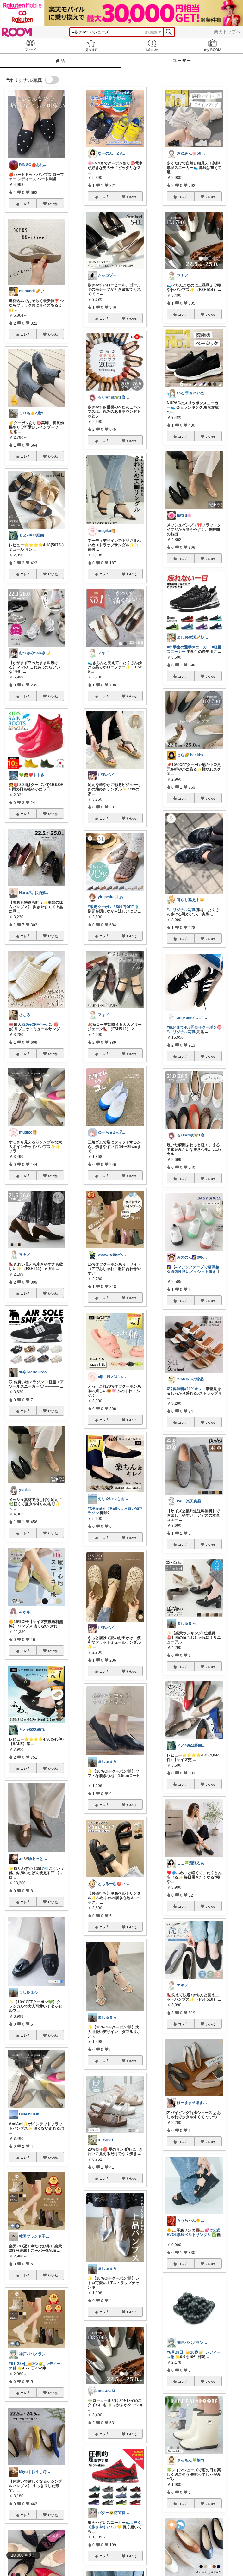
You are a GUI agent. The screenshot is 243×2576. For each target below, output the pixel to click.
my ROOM (213, 45)
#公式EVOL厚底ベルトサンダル (193, 2232)
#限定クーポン (100, 907)
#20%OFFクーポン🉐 (40, 1025)
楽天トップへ (227, 32)
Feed (30, 45)
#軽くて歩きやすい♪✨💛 (114, 2525)
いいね (53, 204)
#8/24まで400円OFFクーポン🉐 (194, 1027)
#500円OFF (124, 907)
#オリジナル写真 (181, 910)
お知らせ (152, 45)
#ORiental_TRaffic (104, 1508)
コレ (24, 204)
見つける (91, 45)
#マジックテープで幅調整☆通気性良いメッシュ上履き (193, 1269)
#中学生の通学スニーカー (189, 647)
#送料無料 (175, 1389)
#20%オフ (193, 1389)
